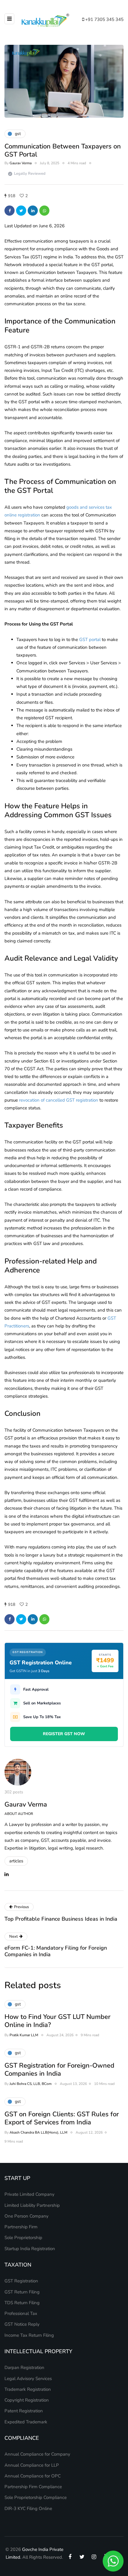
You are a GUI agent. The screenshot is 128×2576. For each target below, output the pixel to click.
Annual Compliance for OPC (33, 2476)
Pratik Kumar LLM (24, 2035)
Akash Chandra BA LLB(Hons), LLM (38, 2132)
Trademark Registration (28, 2389)
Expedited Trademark (26, 2422)
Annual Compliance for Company (37, 2454)
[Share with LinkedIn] (33, 211)
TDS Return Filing (22, 2303)
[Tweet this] (21, 211)
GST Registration (21, 2281)
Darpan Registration (24, 2368)
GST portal (90, 640)
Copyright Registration (27, 2400)
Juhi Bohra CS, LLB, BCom (31, 2084)
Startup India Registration (30, 2249)
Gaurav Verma (21, 163)
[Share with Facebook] (10, 211)
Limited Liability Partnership (32, 2205)
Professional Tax (21, 2313)
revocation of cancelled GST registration (59, 1100)
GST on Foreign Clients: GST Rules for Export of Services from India (62, 2118)
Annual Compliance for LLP (32, 2465)
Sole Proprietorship (23, 2238)
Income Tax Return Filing (29, 2335)
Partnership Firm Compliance (33, 2487)
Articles (16, 1861)
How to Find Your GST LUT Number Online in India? (57, 2021)
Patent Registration (24, 2411)
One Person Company (26, 2216)
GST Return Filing (22, 2292)
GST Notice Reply (22, 2324)
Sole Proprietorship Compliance (36, 2497)
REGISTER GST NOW (64, 1734)
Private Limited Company (29, 2194)
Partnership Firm (21, 2227)
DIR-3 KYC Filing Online (28, 2508)
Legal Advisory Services (28, 2379)
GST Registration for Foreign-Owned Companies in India (59, 2070)
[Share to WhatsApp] (44, 211)
